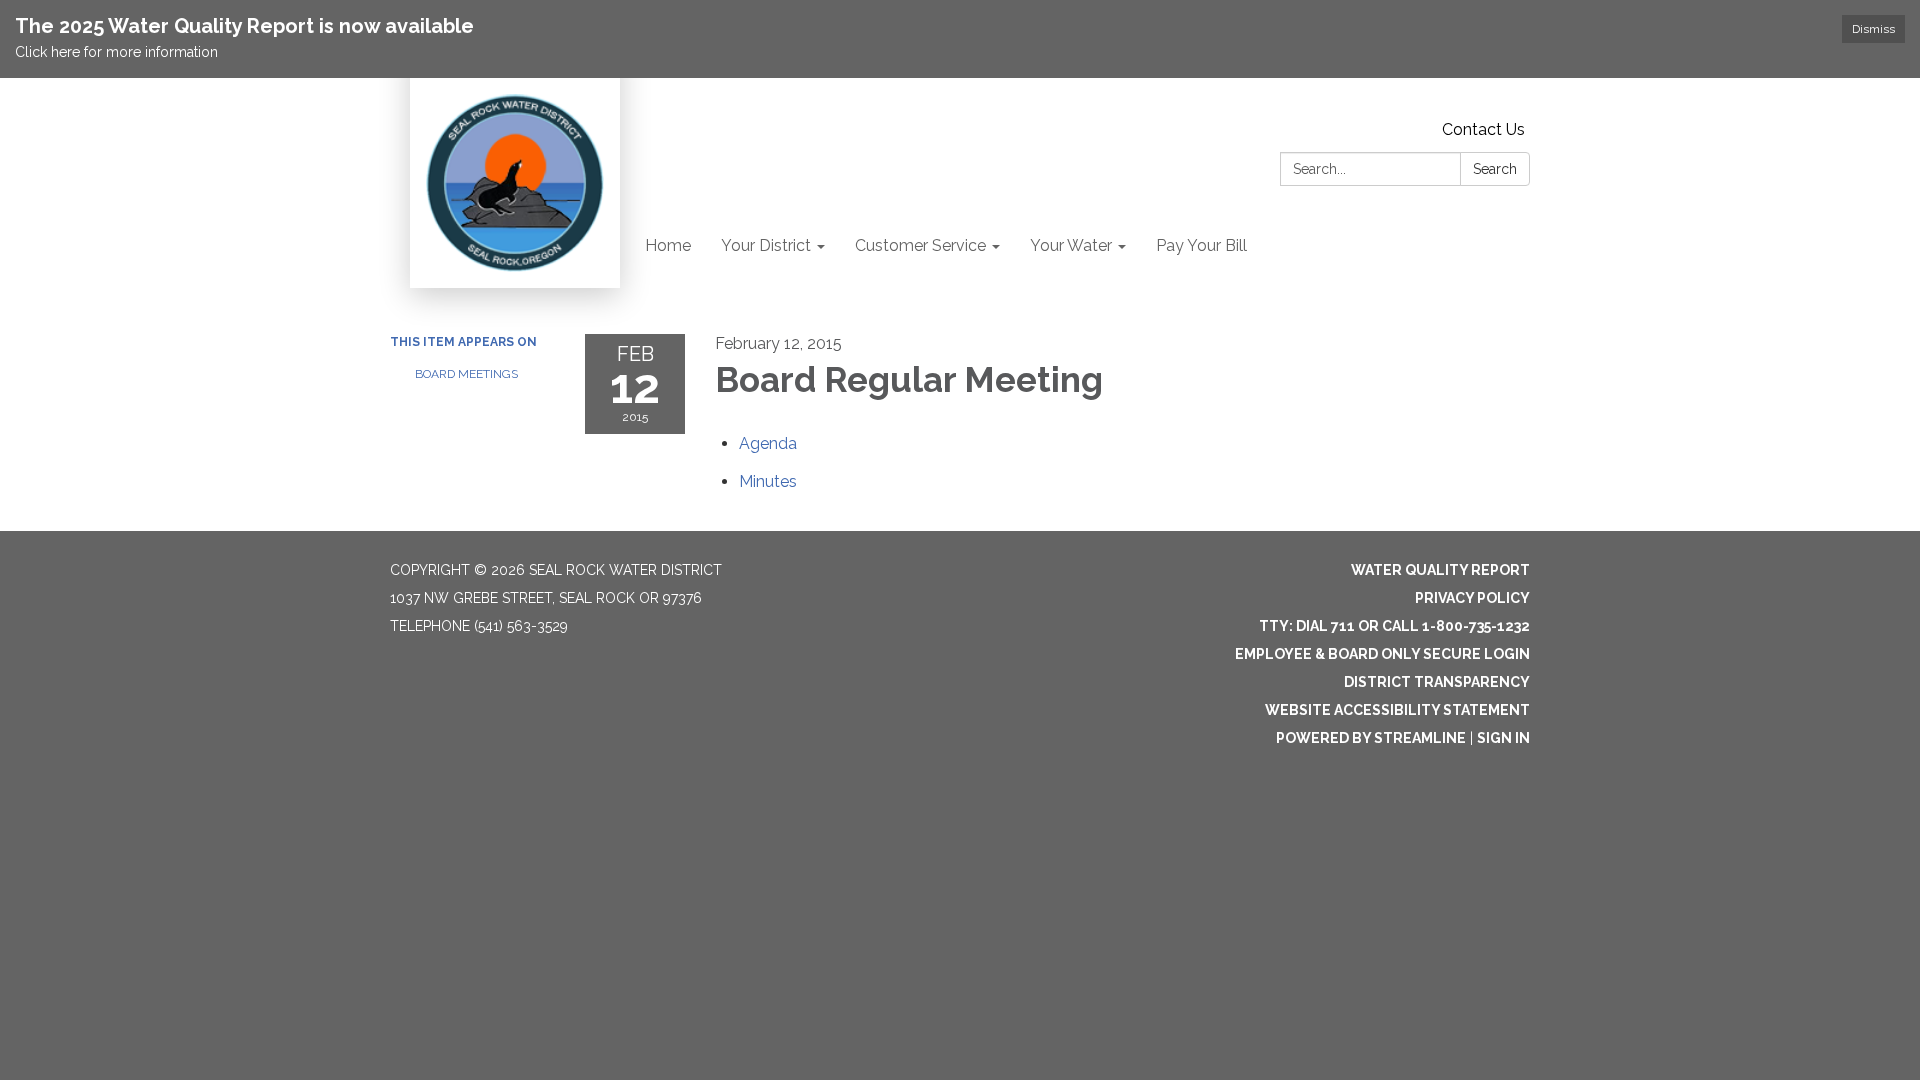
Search (1495, 169)
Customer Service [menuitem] (920, 245)
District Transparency (1437, 682)
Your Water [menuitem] (1071, 245)
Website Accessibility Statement (1397, 710)
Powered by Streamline (1371, 738)
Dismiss (1873, 29)
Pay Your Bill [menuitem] (1201, 245)
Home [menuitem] (668, 245)
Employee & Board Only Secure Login (1382, 654)
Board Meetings (466, 374)
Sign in (1503, 738)
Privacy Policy (1472, 598)
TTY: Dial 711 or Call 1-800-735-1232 (1394, 626)
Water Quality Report (1440, 570)
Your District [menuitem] (766, 245)
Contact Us (1483, 129)
